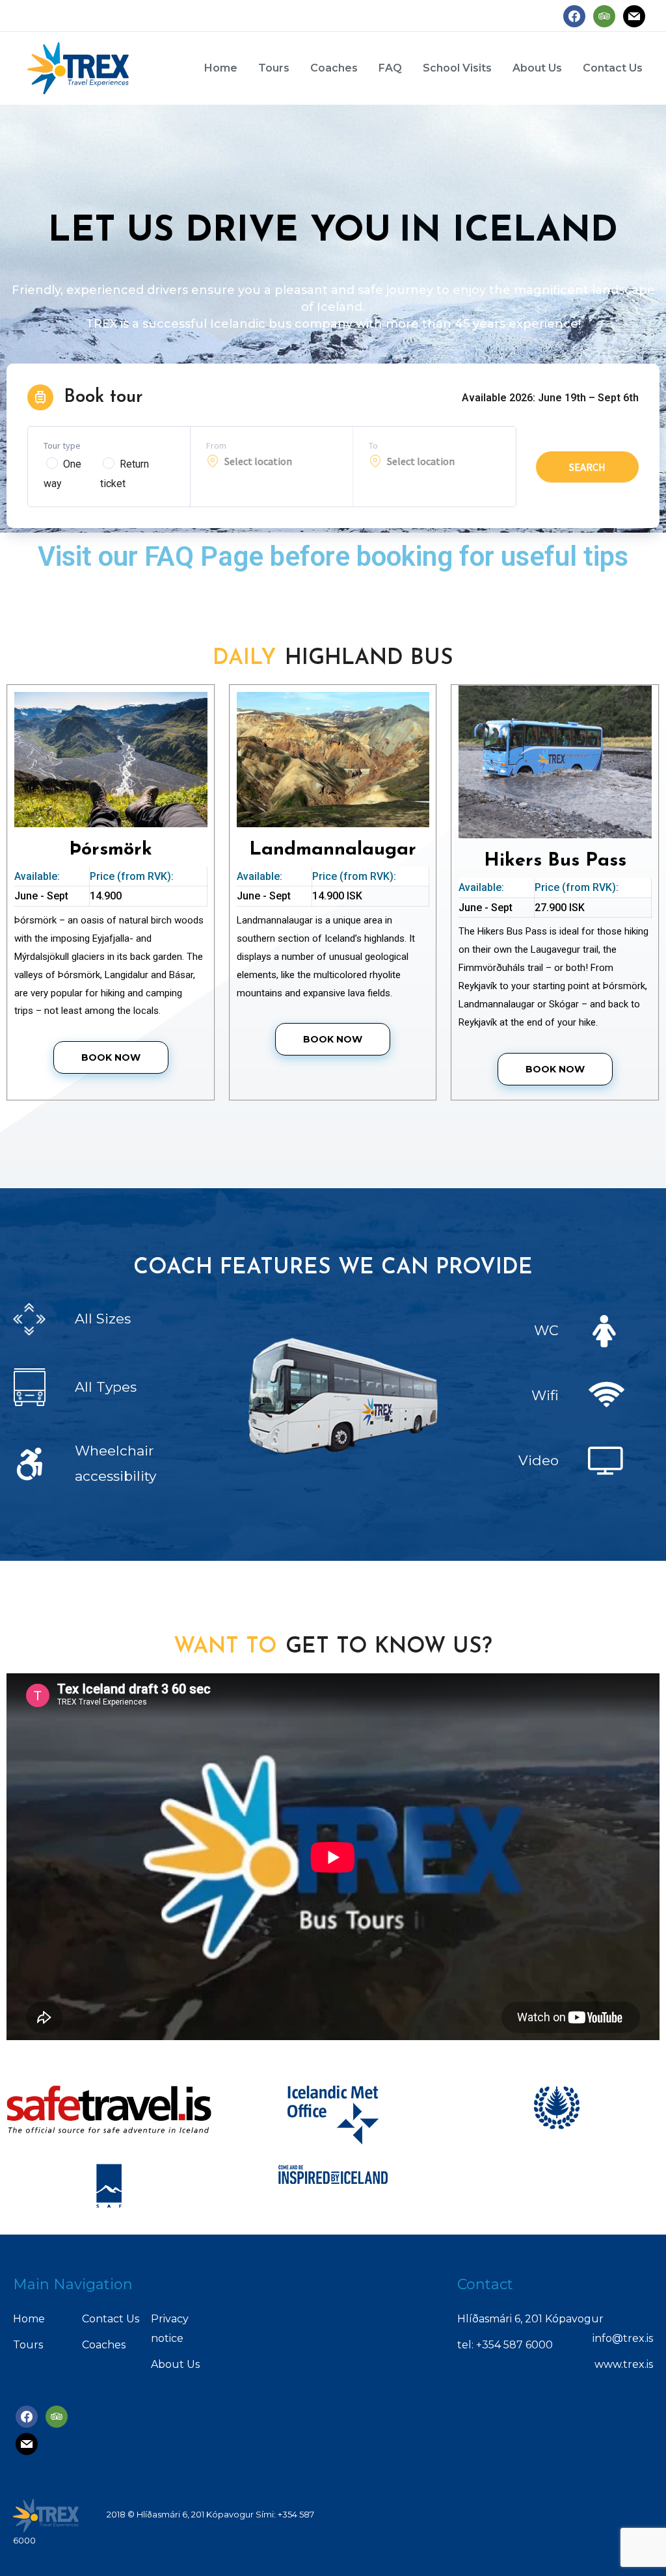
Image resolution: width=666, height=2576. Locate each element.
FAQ (390, 68)
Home (221, 68)
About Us (537, 68)
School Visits (457, 68)
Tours (274, 68)
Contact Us (613, 68)
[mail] (634, 15)
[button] (111, 1057)
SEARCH (587, 467)
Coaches (334, 68)
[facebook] (574, 15)
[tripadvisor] (604, 15)
